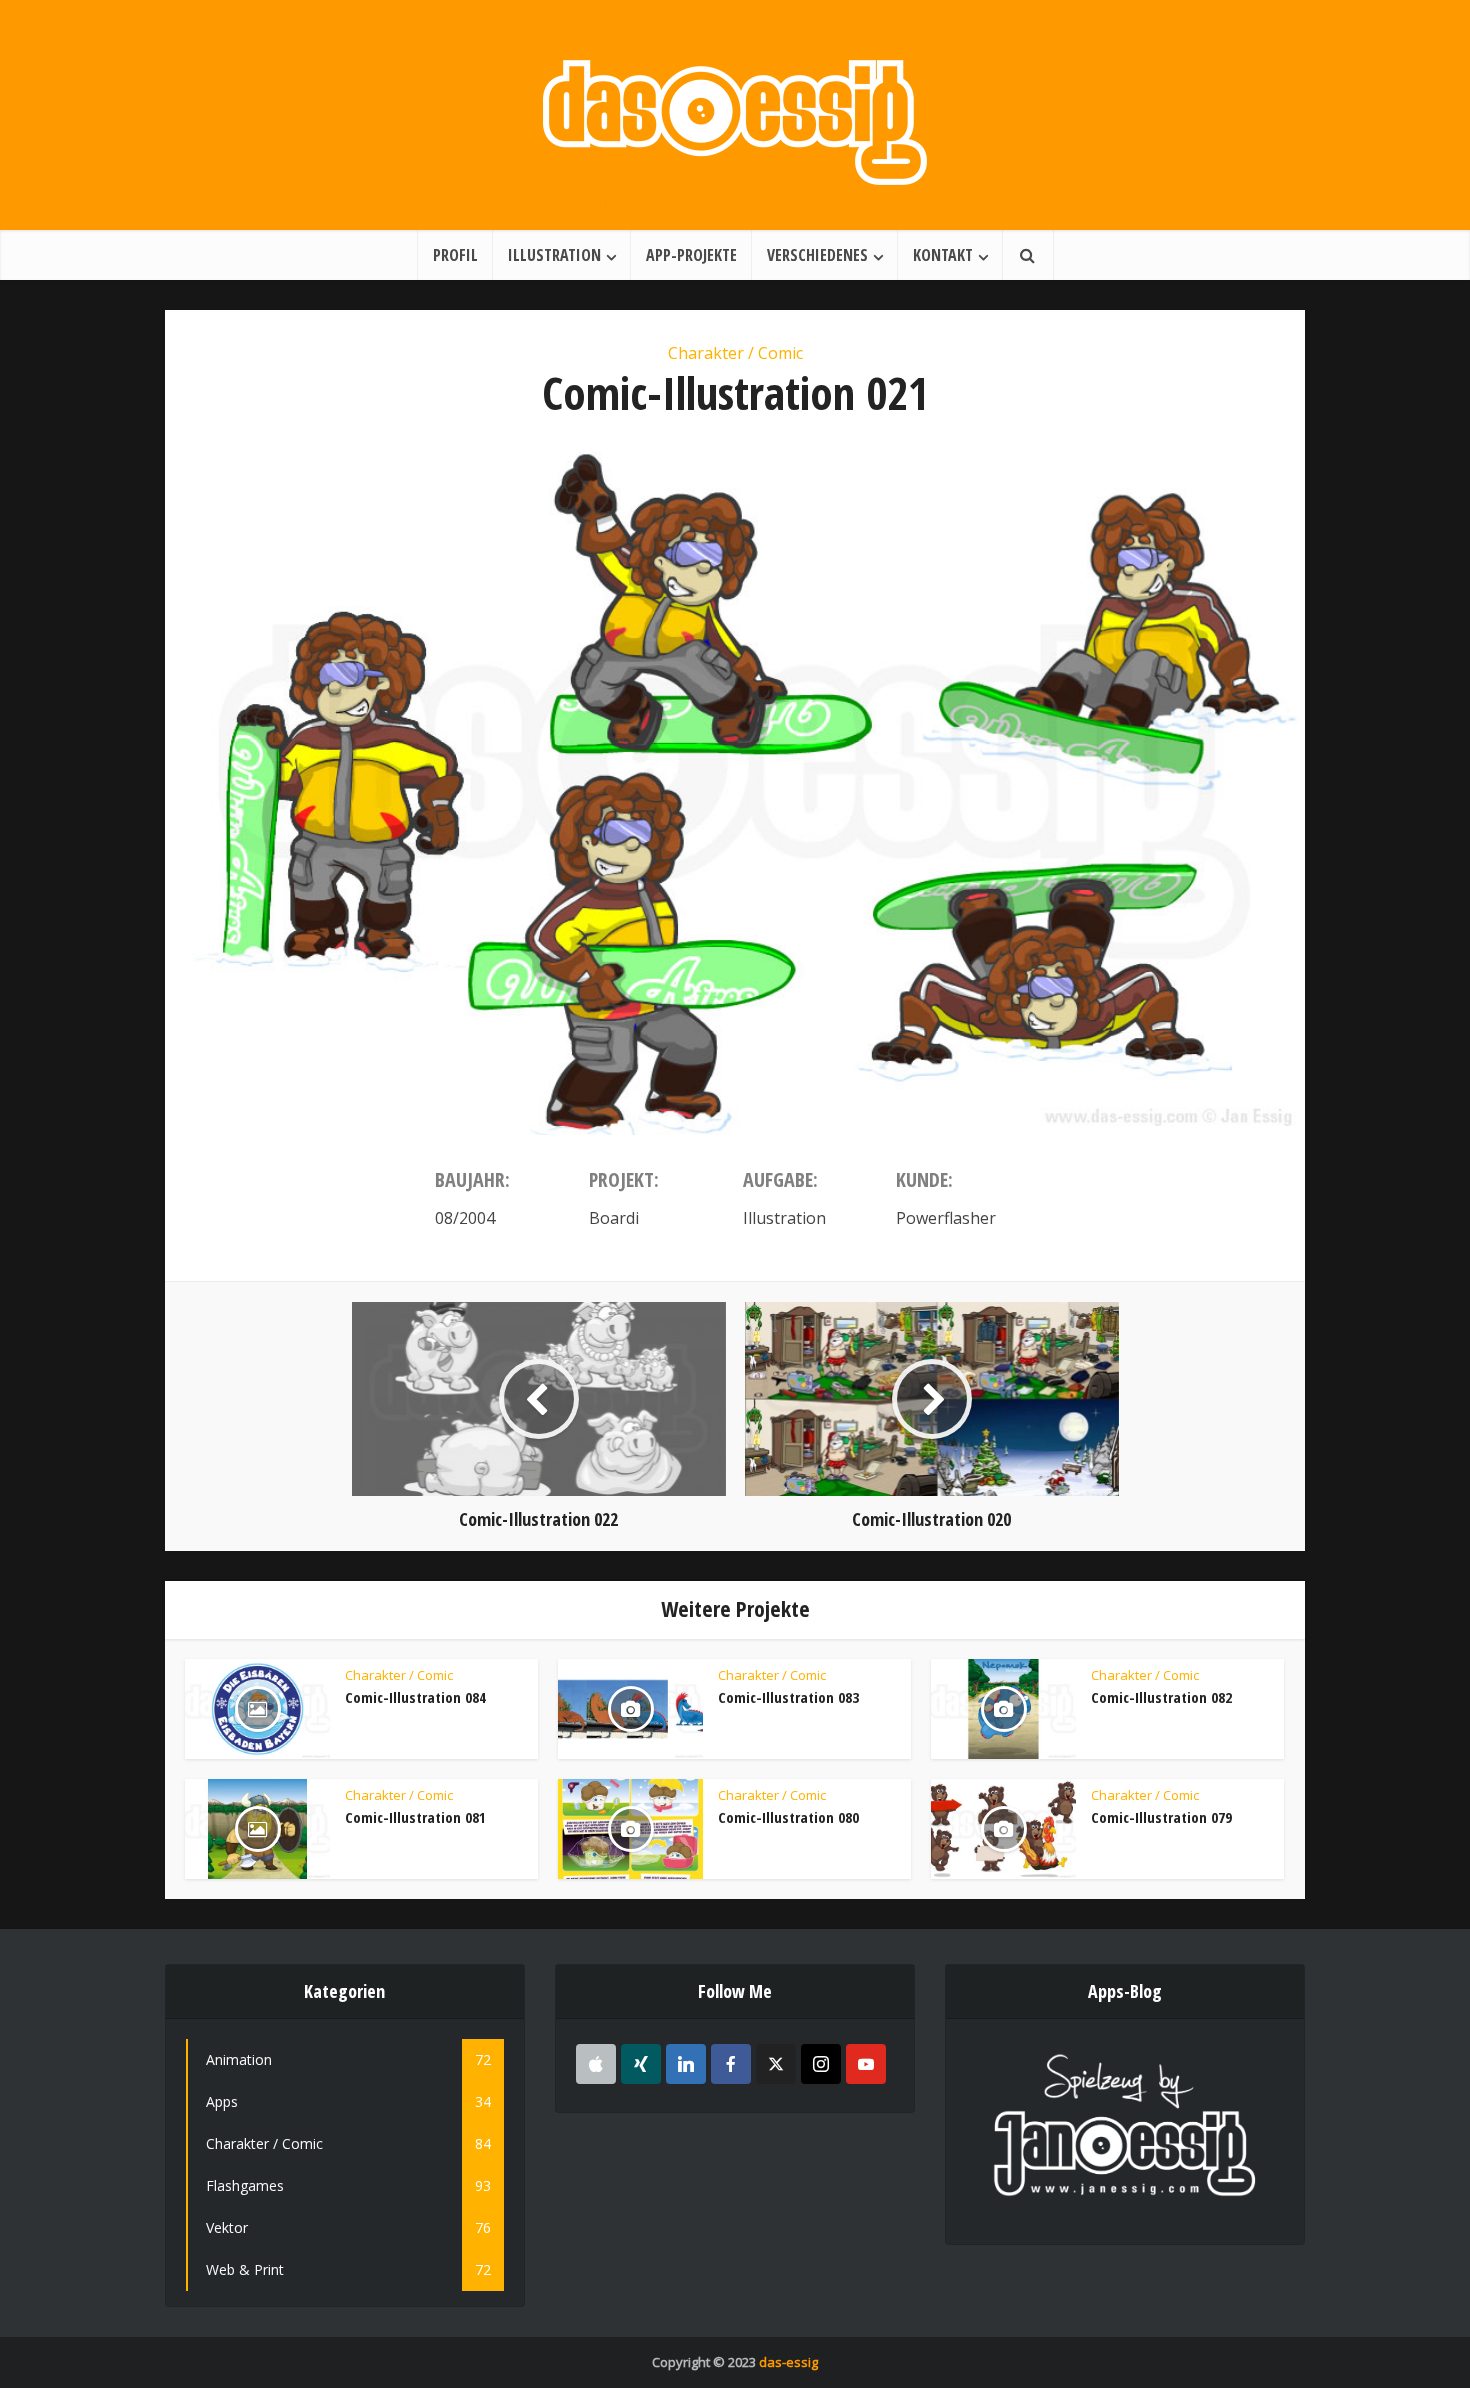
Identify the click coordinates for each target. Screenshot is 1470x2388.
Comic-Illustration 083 (788, 1697)
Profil (455, 255)
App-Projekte (691, 255)
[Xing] (641, 2064)
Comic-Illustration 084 (415, 1697)
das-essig (788, 2362)
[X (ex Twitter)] (776, 2064)
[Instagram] (821, 2064)
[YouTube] (866, 2064)
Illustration (554, 255)
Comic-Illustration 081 (415, 1817)
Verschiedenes (817, 255)
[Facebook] (731, 2064)
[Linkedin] (686, 2064)
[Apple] (596, 2064)
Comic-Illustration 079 (1161, 1817)
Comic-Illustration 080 (788, 1817)
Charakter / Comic (735, 353)
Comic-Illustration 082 (1161, 1697)
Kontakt (943, 255)
